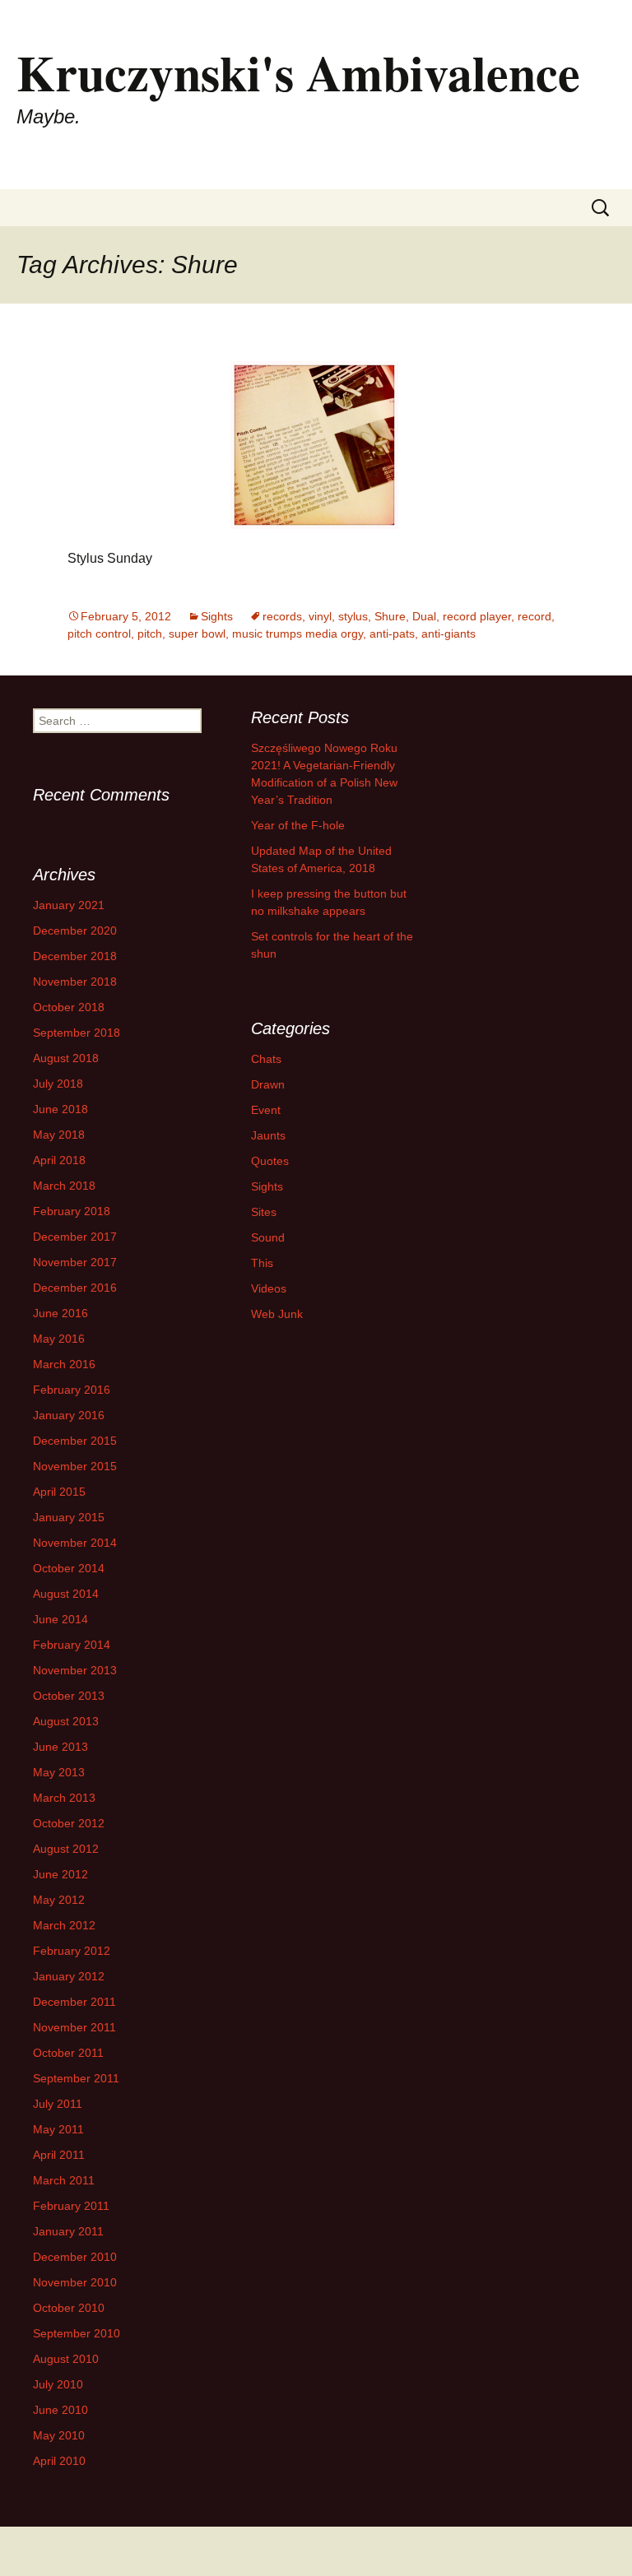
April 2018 (59, 1160)
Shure (390, 616)
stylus (353, 616)
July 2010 (58, 2384)
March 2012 (64, 1925)
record (534, 616)
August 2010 (66, 2359)
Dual (424, 616)
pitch (150, 634)
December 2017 (75, 1237)
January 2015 (69, 1517)
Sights (217, 616)
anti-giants (448, 634)
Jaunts (268, 1135)
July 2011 (58, 2104)
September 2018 (77, 1033)
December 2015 (75, 1441)
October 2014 (69, 1568)
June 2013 (60, 1747)
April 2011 (59, 2155)
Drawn (268, 1084)
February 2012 (72, 1951)
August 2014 (66, 1594)
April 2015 (59, 1492)
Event (266, 1110)
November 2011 (74, 2027)
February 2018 (72, 1211)
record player (477, 616)
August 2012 (66, 1849)
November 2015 (75, 1466)
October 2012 (69, 1823)
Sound (268, 1237)
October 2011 (68, 2053)
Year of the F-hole (298, 825)
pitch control (99, 634)
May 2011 (58, 2129)
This (262, 1263)
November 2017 (75, 1262)
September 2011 (76, 2078)
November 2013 (75, 1670)
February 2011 (71, 2206)
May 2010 (59, 2435)
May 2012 (59, 1900)
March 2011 (64, 2180)
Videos (269, 1288)
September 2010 (77, 2333)
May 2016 (59, 1339)
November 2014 (75, 1543)
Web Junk (277, 1314)
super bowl (197, 634)
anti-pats (392, 634)
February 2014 (72, 1645)
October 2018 (69, 1007)
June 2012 (60, 1874)
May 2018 (59, 1135)
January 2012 (69, 1976)
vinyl (320, 616)
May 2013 (59, 1772)
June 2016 (60, 1313)
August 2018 (66, 1058)
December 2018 (75, 956)
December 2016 (75, 1288)
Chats (266, 1059)
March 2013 (64, 1798)
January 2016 (69, 1415)
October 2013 (69, 1696)
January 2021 (69, 905)
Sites (264, 1212)
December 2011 (74, 2002)
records (282, 616)
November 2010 (75, 2282)
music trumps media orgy (297, 634)
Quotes (270, 1161)
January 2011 (68, 2231)
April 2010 (59, 2461)
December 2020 (75, 931)
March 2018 (64, 1186)
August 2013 (66, 1721)
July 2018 (58, 1084)
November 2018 (75, 982)
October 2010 (69, 2308)
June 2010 (60, 2410)
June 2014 (60, 1619)
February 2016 (72, 1390)
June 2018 (60, 1109)
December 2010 (75, 2257)
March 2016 (64, 1364)
